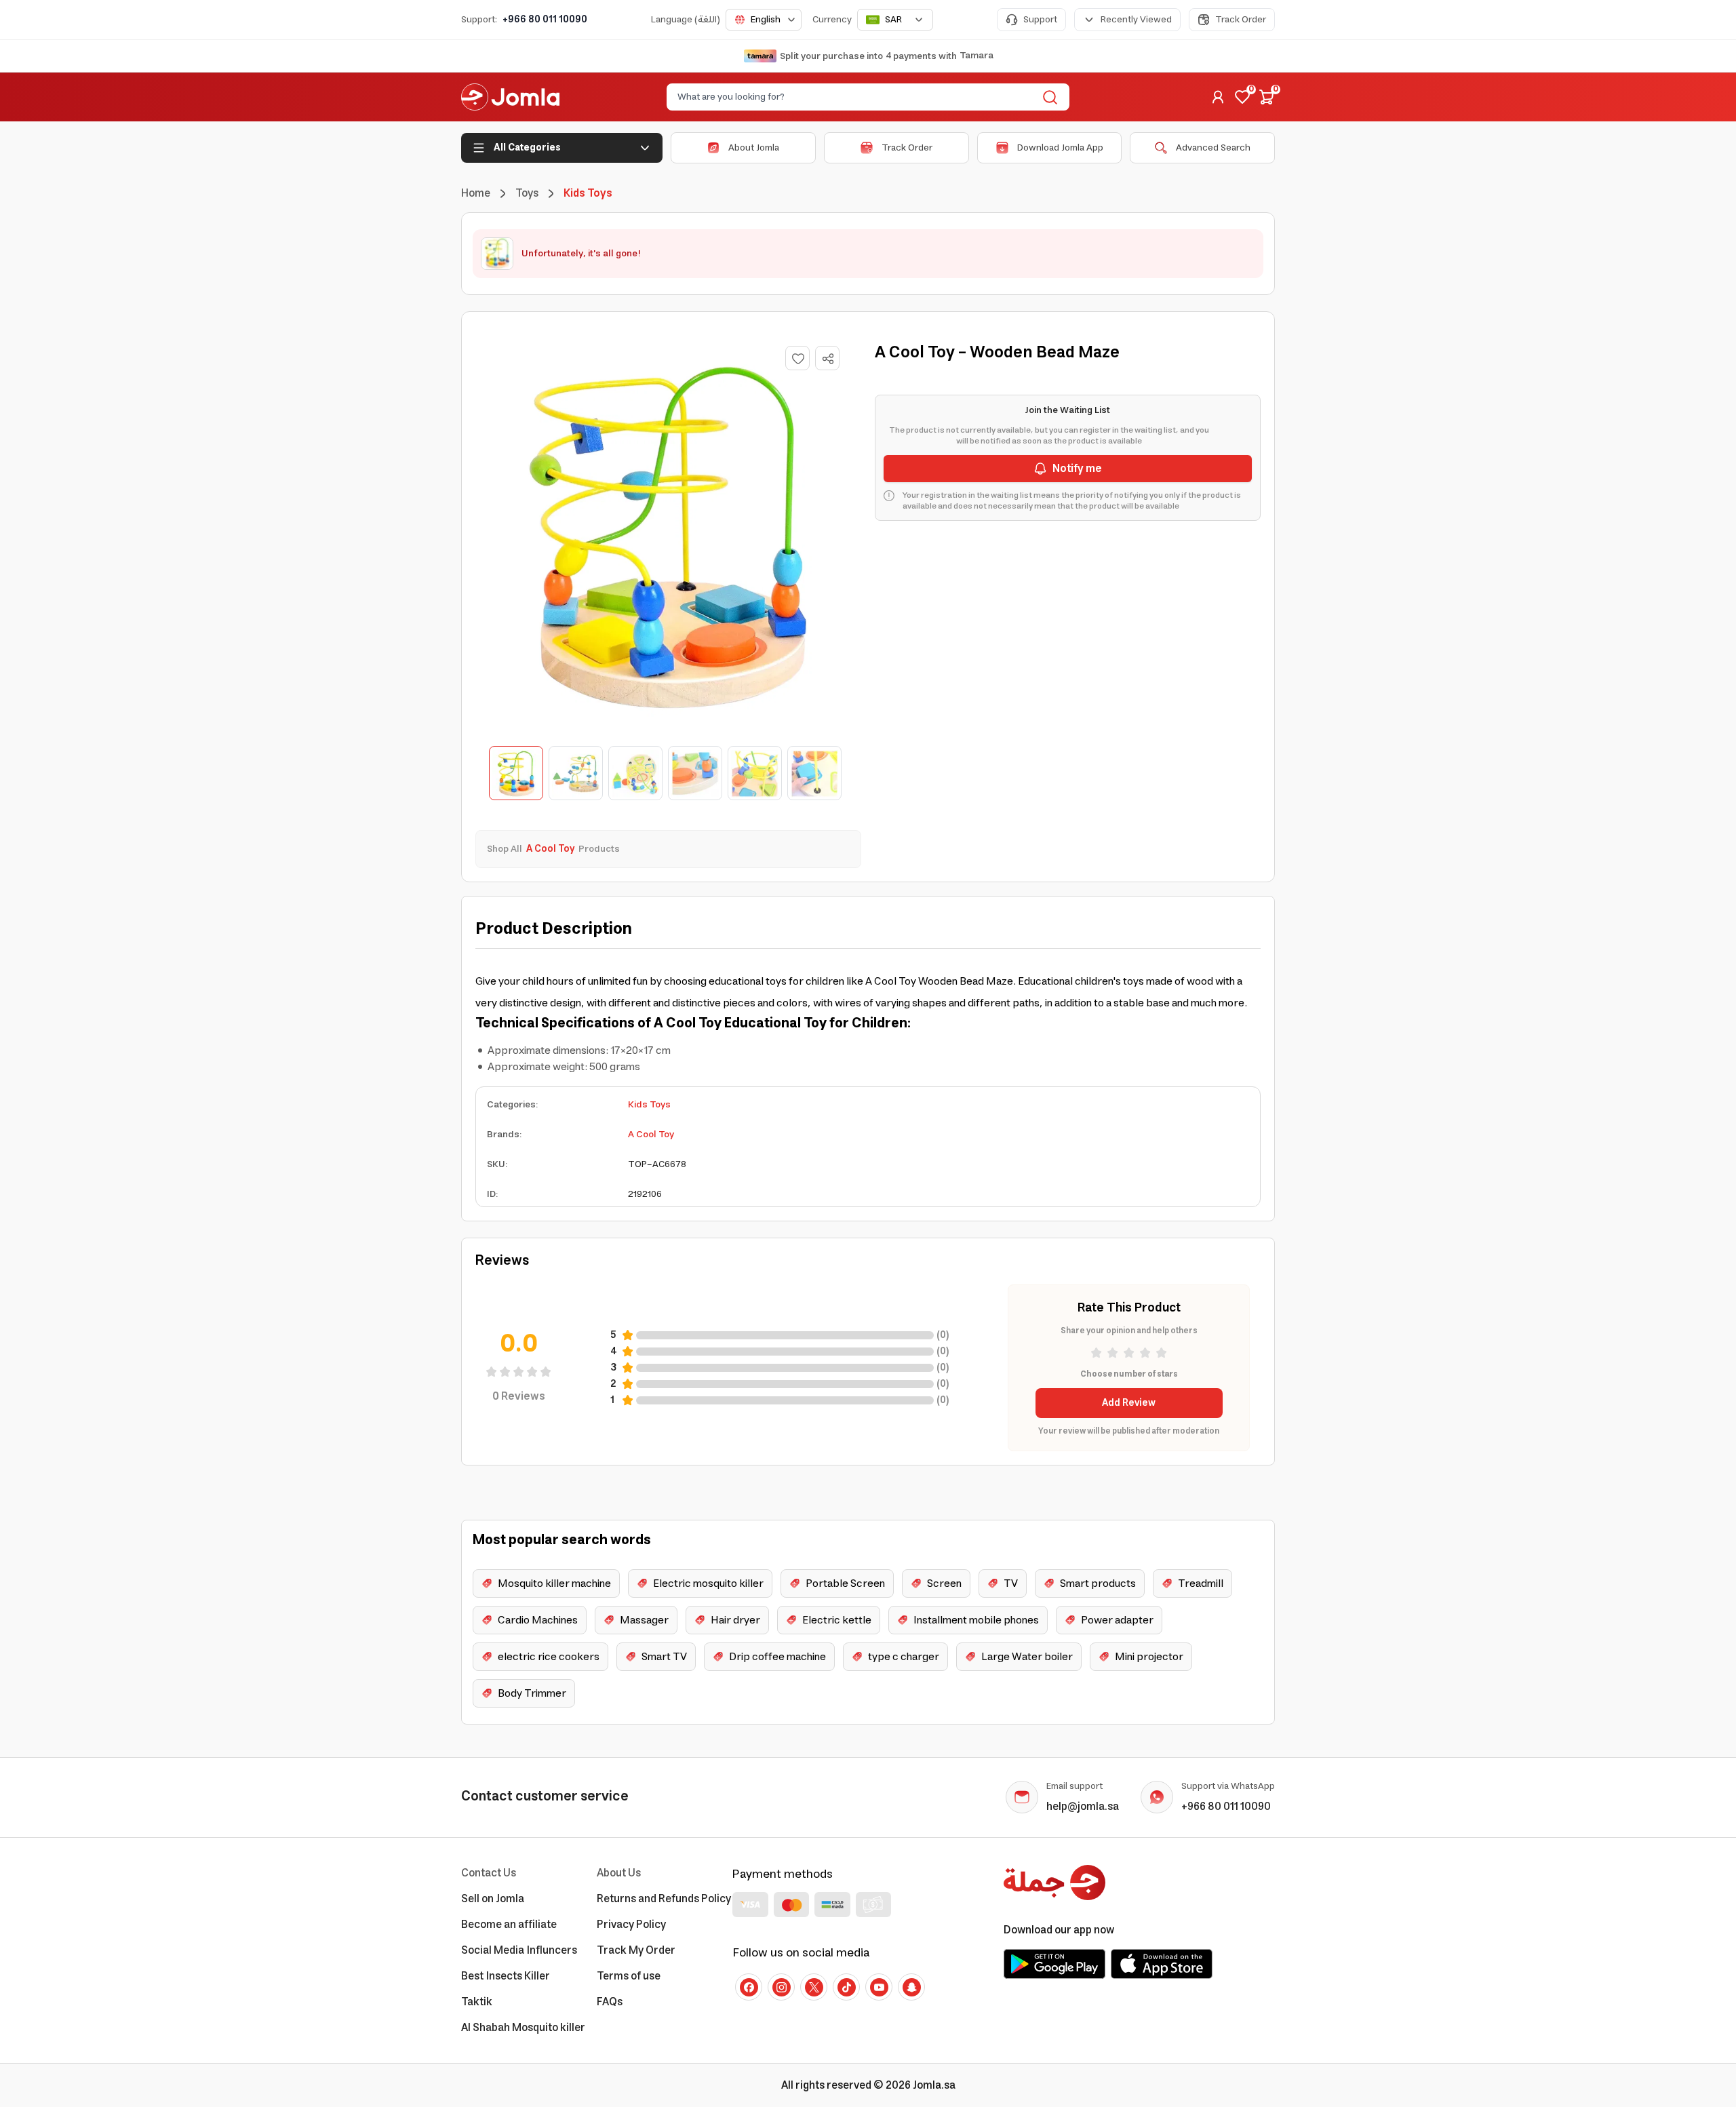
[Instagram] (781, 1987)
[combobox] (764, 20)
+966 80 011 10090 (545, 20)
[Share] (828, 359)
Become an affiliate (509, 1925)
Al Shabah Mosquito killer (523, 2028)
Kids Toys (649, 1105)
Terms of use (629, 1976)
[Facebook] (749, 1987)
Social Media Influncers (519, 1950)
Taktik (477, 2002)
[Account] (1218, 97)
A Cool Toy (651, 1135)
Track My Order (636, 1950)
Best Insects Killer (506, 1976)
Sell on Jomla (493, 1899)
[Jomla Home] (510, 97)
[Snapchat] (911, 1987)
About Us (619, 1873)
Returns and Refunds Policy (664, 1899)
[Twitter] (814, 1987)
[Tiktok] (846, 1987)
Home (476, 193)
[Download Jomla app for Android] (1054, 1964)
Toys (527, 193)
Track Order (1241, 20)
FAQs (610, 2002)
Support (1040, 20)
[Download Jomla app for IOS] (1162, 1964)
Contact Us (489, 1873)
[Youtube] (879, 1987)
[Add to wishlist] (797, 358)
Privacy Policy (631, 1925)
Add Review (1129, 1403)
